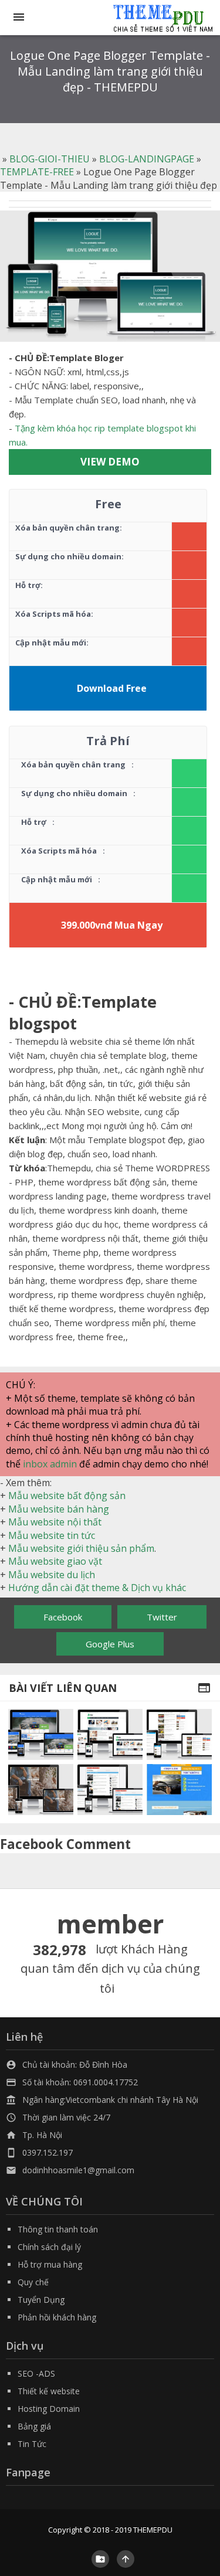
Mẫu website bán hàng (59, 1509)
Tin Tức (32, 2444)
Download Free (112, 688)
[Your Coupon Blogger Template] (41, 1734)
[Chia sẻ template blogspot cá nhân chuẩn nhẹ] (110, 1790)
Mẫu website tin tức (52, 1535)
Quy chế (33, 2282)
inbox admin (50, 1464)
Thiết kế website (49, 2391)
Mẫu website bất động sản (67, 1496)
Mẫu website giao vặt (55, 1561)
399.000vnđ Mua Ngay (112, 925)
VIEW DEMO (110, 462)
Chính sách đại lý (49, 2247)
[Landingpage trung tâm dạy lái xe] (179, 1790)
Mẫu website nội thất (55, 1522)
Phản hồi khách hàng (57, 2317)
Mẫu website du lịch (52, 1575)
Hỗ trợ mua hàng (50, 2264)
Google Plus (110, 1644)
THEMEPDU (153, 2530)
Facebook (63, 1617)
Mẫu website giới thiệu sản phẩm (81, 1548)
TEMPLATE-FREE (37, 172)
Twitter (162, 1617)
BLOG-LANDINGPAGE (147, 159)
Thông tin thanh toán (58, 2229)
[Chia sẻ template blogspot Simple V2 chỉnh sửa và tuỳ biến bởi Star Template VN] (179, 1734)
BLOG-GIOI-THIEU (50, 159)
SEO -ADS (36, 2373)
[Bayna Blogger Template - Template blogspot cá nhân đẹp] (110, 1734)
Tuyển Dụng (41, 2300)
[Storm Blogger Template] (41, 1790)
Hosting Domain (49, 2409)
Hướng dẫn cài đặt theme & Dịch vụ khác (97, 1588)
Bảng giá (34, 2426)
